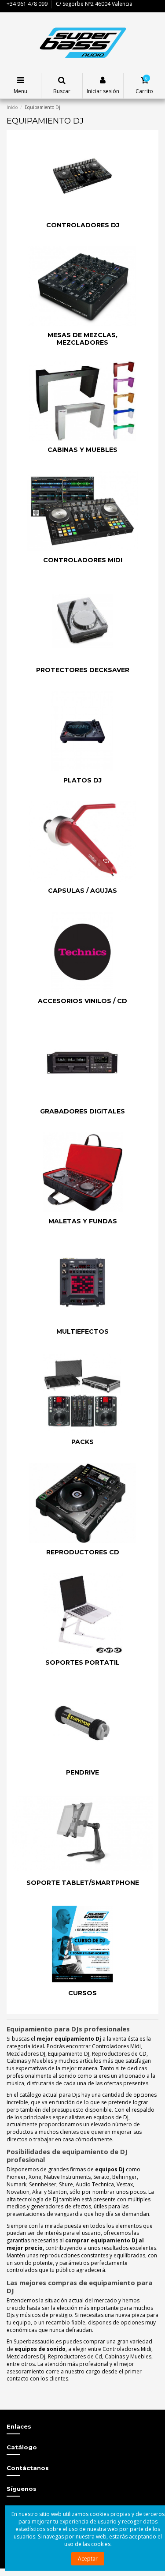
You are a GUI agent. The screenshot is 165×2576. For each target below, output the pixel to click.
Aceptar (88, 2559)
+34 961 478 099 (27, 4)
